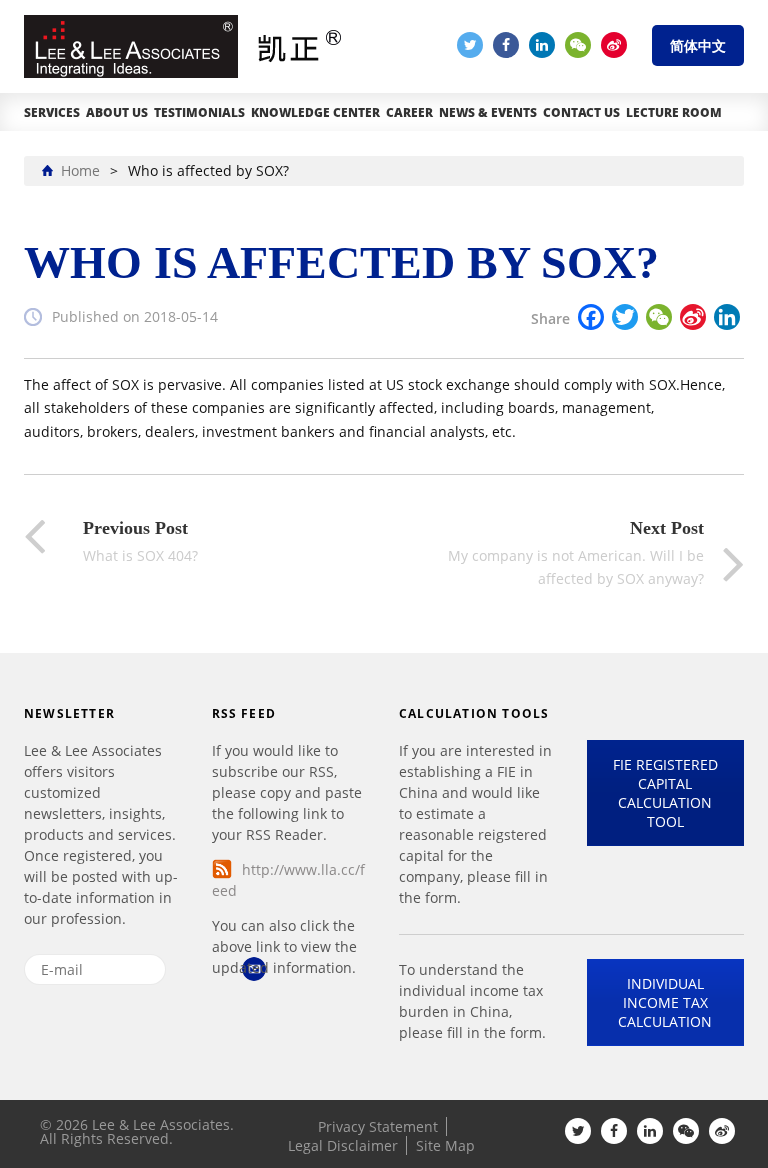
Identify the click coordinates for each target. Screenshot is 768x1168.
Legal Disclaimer (343, 1145)
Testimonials (199, 112)
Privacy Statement (378, 1126)
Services (52, 112)
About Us (117, 112)
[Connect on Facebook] (506, 45)
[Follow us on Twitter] (470, 45)
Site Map (445, 1145)
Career (409, 112)
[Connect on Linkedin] (542, 45)
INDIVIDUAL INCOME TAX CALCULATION (665, 1002)
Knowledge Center (315, 112)
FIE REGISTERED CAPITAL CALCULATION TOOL (665, 793)
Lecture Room (674, 112)
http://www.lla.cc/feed (288, 880)
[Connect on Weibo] (614, 45)
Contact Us (581, 112)
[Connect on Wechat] (578, 45)
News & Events (488, 112)
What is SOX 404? (140, 541)
